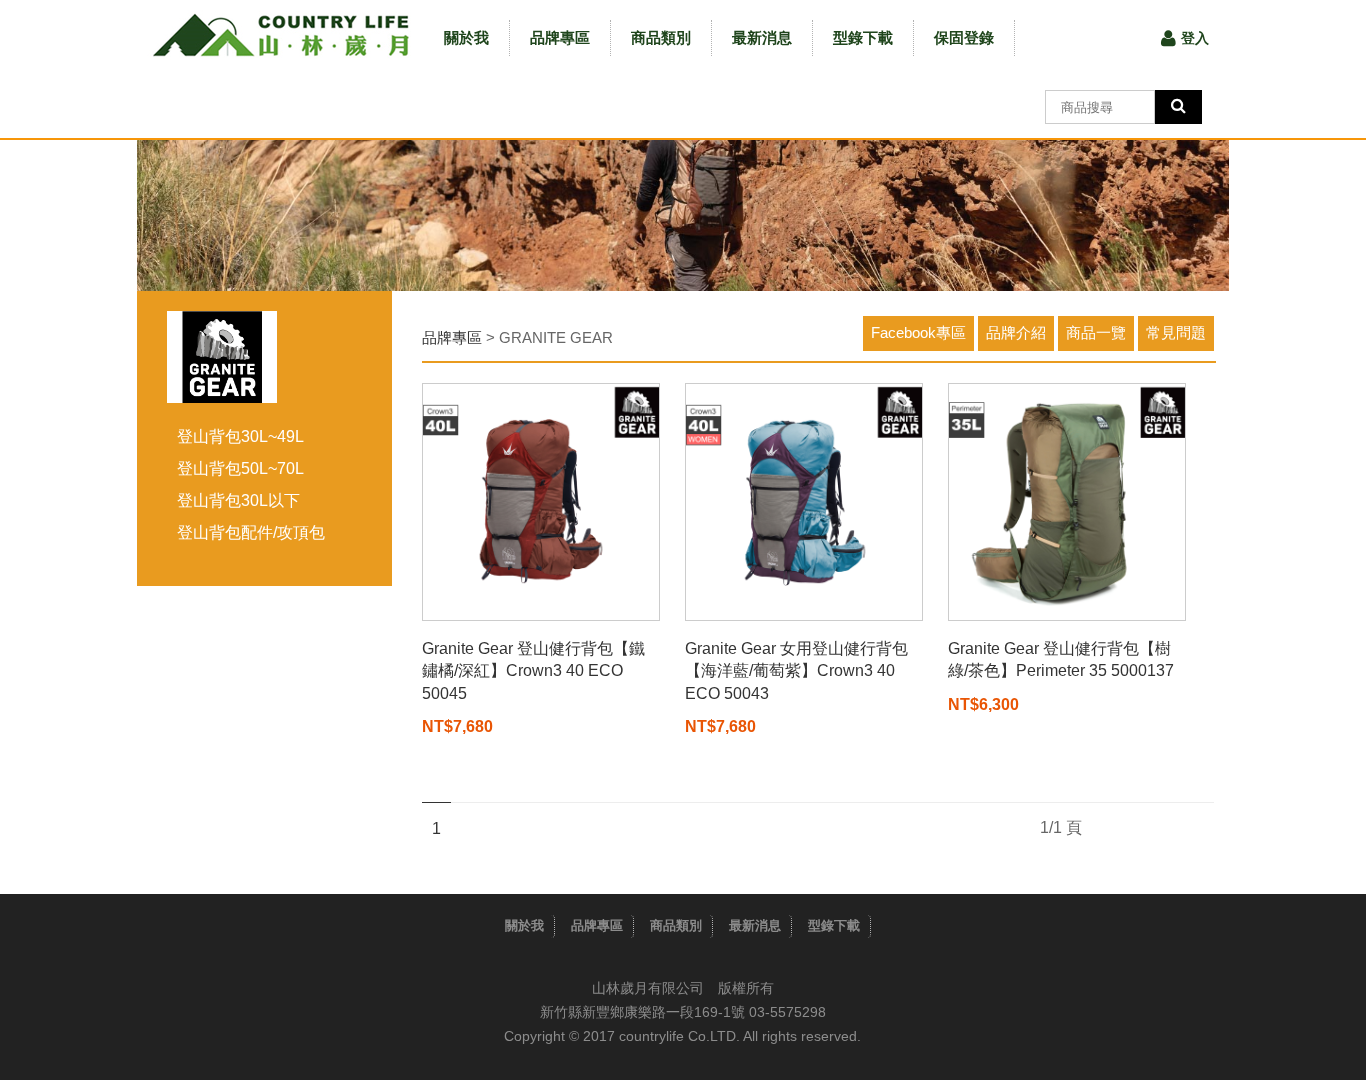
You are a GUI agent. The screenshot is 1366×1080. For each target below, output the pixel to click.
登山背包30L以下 (238, 500)
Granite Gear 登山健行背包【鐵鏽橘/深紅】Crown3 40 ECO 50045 (533, 671)
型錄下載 (863, 37)
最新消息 (762, 37)
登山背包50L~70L (240, 468)
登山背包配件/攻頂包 (251, 532)
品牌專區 (560, 37)
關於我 (466, 37)
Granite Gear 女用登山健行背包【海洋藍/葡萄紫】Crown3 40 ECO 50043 (796, 671)
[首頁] (280, 35)
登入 (1195, 38)
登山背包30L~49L (240, 436)
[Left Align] (1178, 107)
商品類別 (661, 37)
